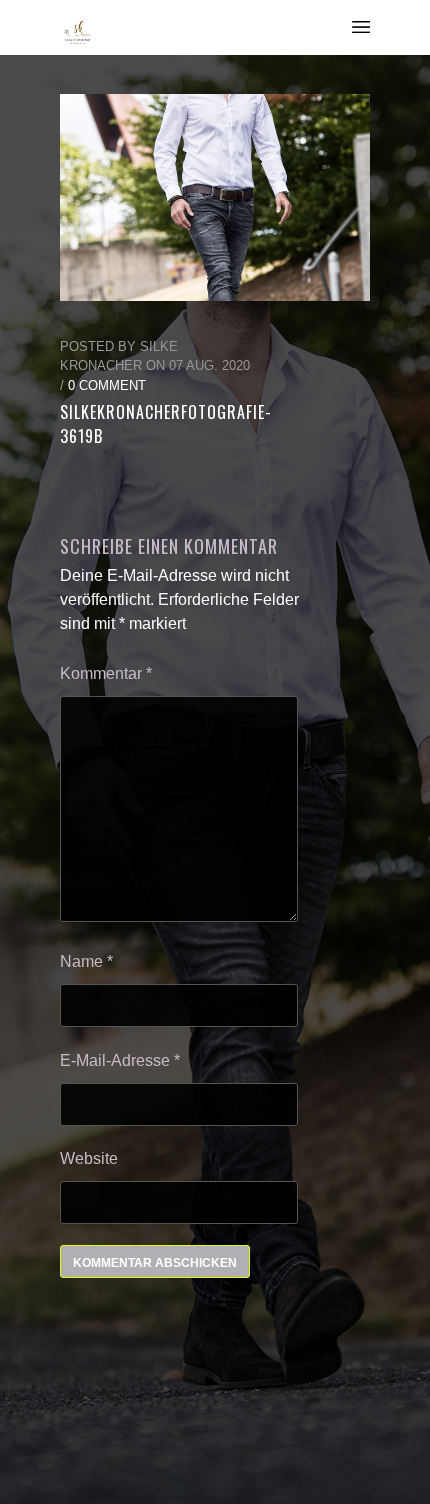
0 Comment (107, 385)
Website (89, 1158)
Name (86, 961)
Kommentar (106, 673)
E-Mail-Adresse (120, 1060)
